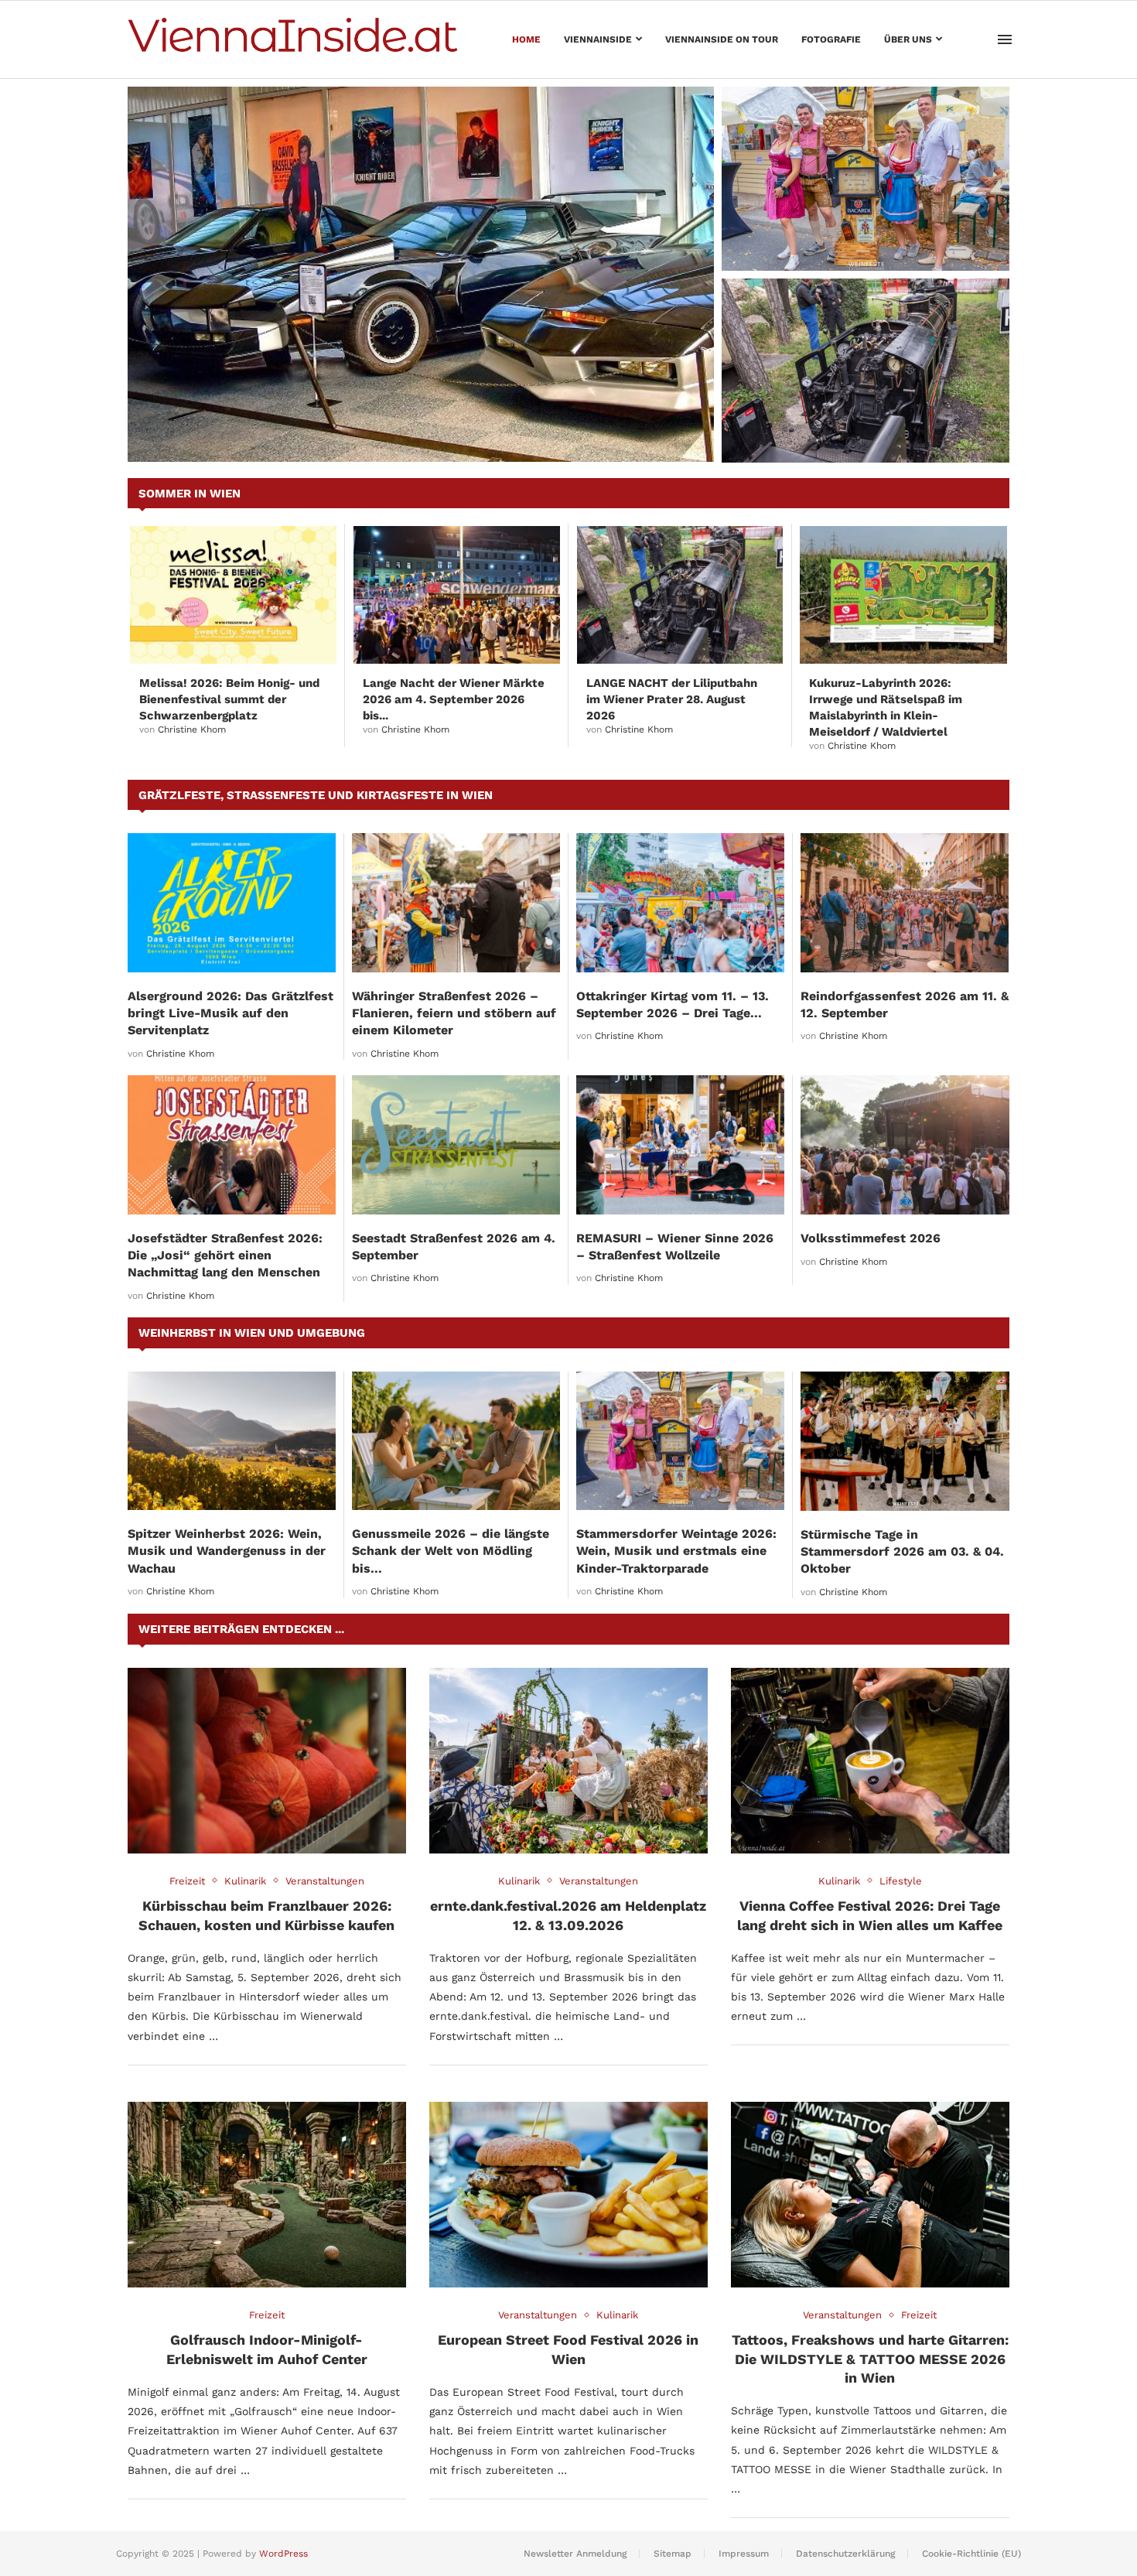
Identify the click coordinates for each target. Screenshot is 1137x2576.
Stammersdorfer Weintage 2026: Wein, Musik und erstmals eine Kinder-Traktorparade (856, 232)
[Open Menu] (1005, 39)
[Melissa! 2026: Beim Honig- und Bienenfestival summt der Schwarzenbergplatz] (233, 595)
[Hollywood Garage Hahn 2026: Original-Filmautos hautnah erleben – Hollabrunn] (421, 274)
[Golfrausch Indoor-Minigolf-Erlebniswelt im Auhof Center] (267, 2195)
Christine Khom (192, 729)
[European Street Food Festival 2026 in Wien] (568, 2195)
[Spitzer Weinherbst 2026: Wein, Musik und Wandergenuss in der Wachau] (232, 1441)
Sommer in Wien (189, 494)
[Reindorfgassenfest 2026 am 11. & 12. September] (905, 902)
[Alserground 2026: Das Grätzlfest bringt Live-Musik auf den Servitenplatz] (232, 902)
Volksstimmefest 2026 (871, 1238)
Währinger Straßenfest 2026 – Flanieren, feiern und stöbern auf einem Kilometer (454, 1013)
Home (526, 39)
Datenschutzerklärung (845, 2554)
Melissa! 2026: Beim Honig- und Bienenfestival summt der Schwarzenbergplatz (229, 699)
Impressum (744, 2554)
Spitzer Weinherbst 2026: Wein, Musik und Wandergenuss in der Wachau (227, 1551)
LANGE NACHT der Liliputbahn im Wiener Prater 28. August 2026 (864, 432)
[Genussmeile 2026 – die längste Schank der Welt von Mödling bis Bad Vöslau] (456, 1441)
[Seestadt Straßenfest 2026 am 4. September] (456, 1145)
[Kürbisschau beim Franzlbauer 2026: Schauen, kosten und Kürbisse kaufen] (267, 1761)
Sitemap (673, 2554)
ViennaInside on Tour (722, 39)
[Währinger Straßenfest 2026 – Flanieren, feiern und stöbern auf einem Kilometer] (456, 902)
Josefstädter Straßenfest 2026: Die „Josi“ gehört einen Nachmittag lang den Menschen (225, 1256)
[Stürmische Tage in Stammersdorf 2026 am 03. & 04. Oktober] (905, 1441)
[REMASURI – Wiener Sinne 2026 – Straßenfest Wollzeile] (680, 1145)
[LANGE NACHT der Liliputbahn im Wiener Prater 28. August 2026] (866, 371)
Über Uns (908, 39)
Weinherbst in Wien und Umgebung (252, 1333)
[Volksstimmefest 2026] (905, 1145)
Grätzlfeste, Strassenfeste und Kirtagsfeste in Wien (316, 795)
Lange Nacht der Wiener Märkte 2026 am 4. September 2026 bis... (454, 699)
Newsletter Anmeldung (575, 2554)
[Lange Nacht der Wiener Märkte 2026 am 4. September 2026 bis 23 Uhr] (457, 595)
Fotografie (831, 39)
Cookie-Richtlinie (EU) (971, 2554)
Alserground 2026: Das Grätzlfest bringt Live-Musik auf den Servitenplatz (230, 1013)
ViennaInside (598, 39)
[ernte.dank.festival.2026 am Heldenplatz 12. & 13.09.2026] (568, 1761)
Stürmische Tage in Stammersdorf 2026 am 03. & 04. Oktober (902, 1552)
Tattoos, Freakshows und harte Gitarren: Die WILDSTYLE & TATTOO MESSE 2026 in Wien (870, 2359)
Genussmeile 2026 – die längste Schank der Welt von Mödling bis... (451, 1551)
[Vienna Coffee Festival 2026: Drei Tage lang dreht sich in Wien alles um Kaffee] (870, 1761)
